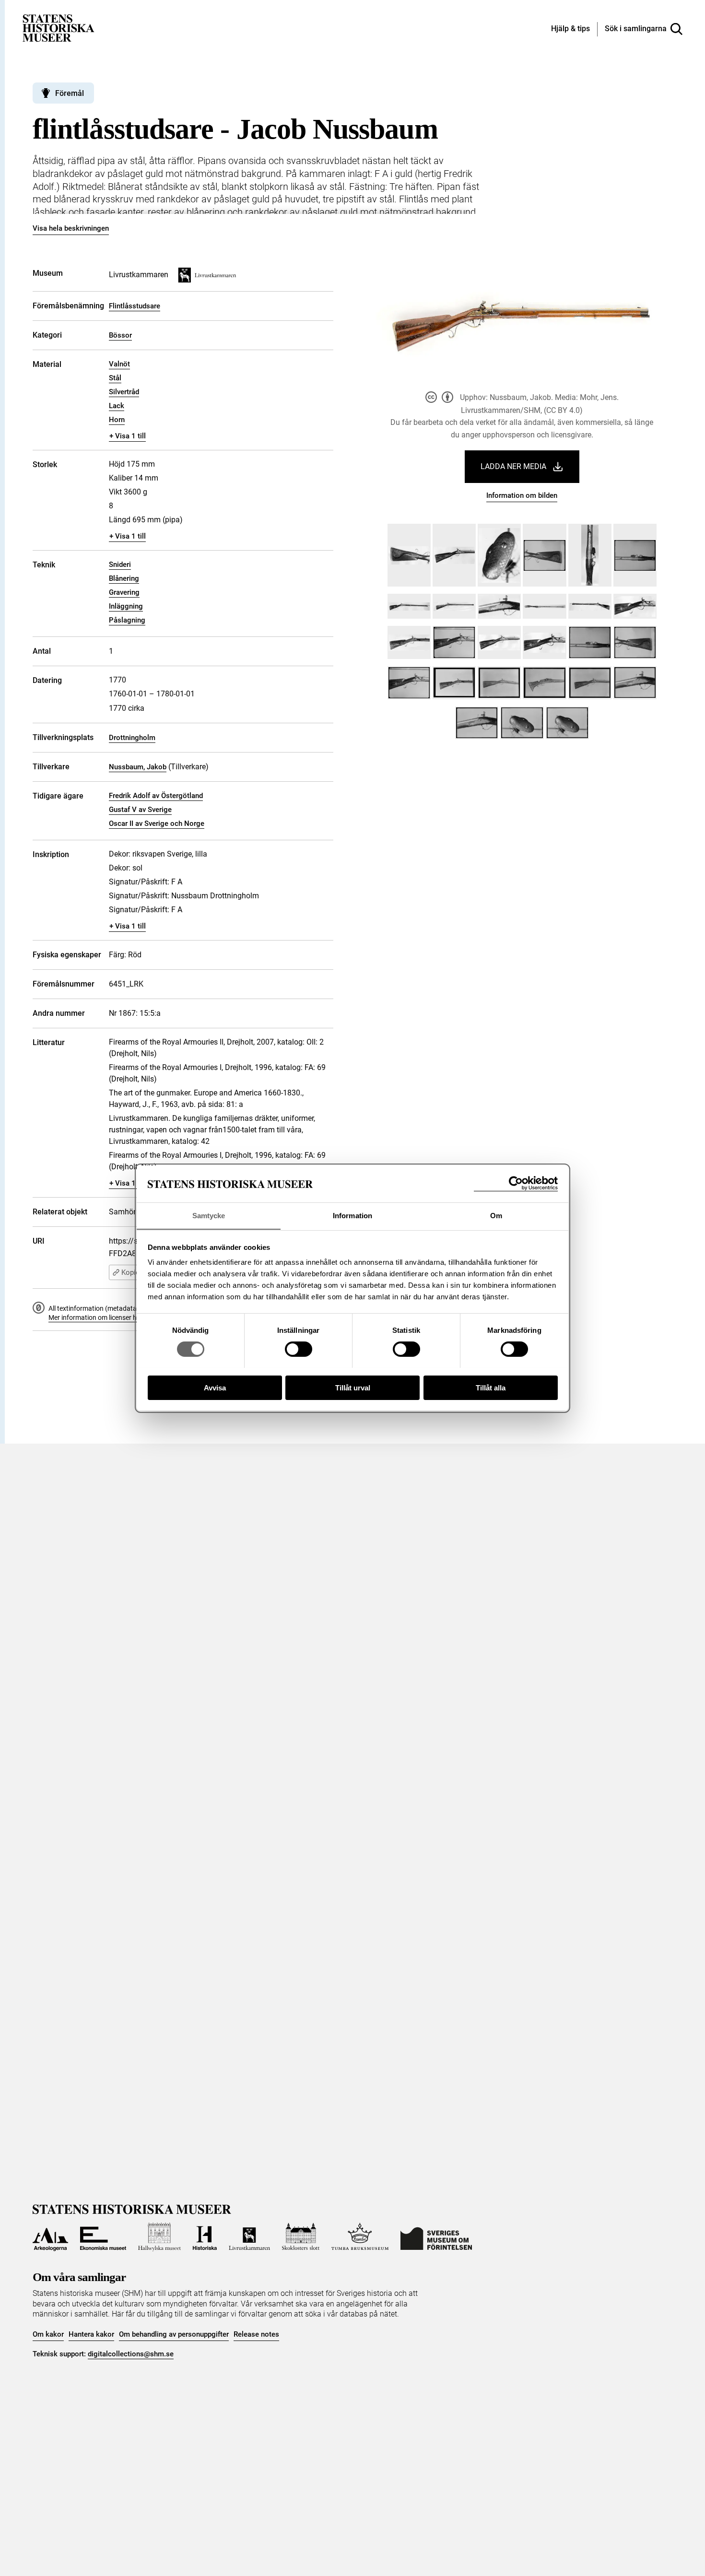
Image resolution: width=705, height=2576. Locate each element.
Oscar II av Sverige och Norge (157, 823)
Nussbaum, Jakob (138, 767)
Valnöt (119, 364)
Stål (115, 378)
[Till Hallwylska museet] (159, 2237)
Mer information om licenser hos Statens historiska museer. (136, 1317)
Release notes (256, 2334)
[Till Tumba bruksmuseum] (360, 2237)
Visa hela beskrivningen (71, 228)
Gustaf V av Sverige (140, 810)
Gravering (124, 592)
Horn (117, 420)
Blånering (124, 578)
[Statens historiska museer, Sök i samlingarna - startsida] (59, 28)
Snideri (120, 565)
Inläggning (126, 606)
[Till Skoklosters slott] (301, 2237)
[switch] (299, 1349)
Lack (117, 406)
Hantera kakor (91, 2334)
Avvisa (215, 1387)
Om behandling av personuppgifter (174, 2334)
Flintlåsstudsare (135, 306)
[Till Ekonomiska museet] (103, 2237)
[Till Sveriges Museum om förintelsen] (436, 2237)
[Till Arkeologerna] (50, 2237)
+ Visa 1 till (128, 436)
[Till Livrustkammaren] (249, 2237)
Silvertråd (124, 392)
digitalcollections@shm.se (131, 2354)
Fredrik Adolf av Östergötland (156, 796)
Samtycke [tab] (209, 1215)
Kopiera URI (140, 1272)
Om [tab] (496, 1215)
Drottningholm (132, 738)
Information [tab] (352, 1215)
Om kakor (48, 2334)
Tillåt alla (491, 1387)
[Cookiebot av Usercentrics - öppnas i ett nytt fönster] (516, 1183)
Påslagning (127, 620)
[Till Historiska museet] (205, 2237)
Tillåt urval (353, 1387)
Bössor (120, 335)
